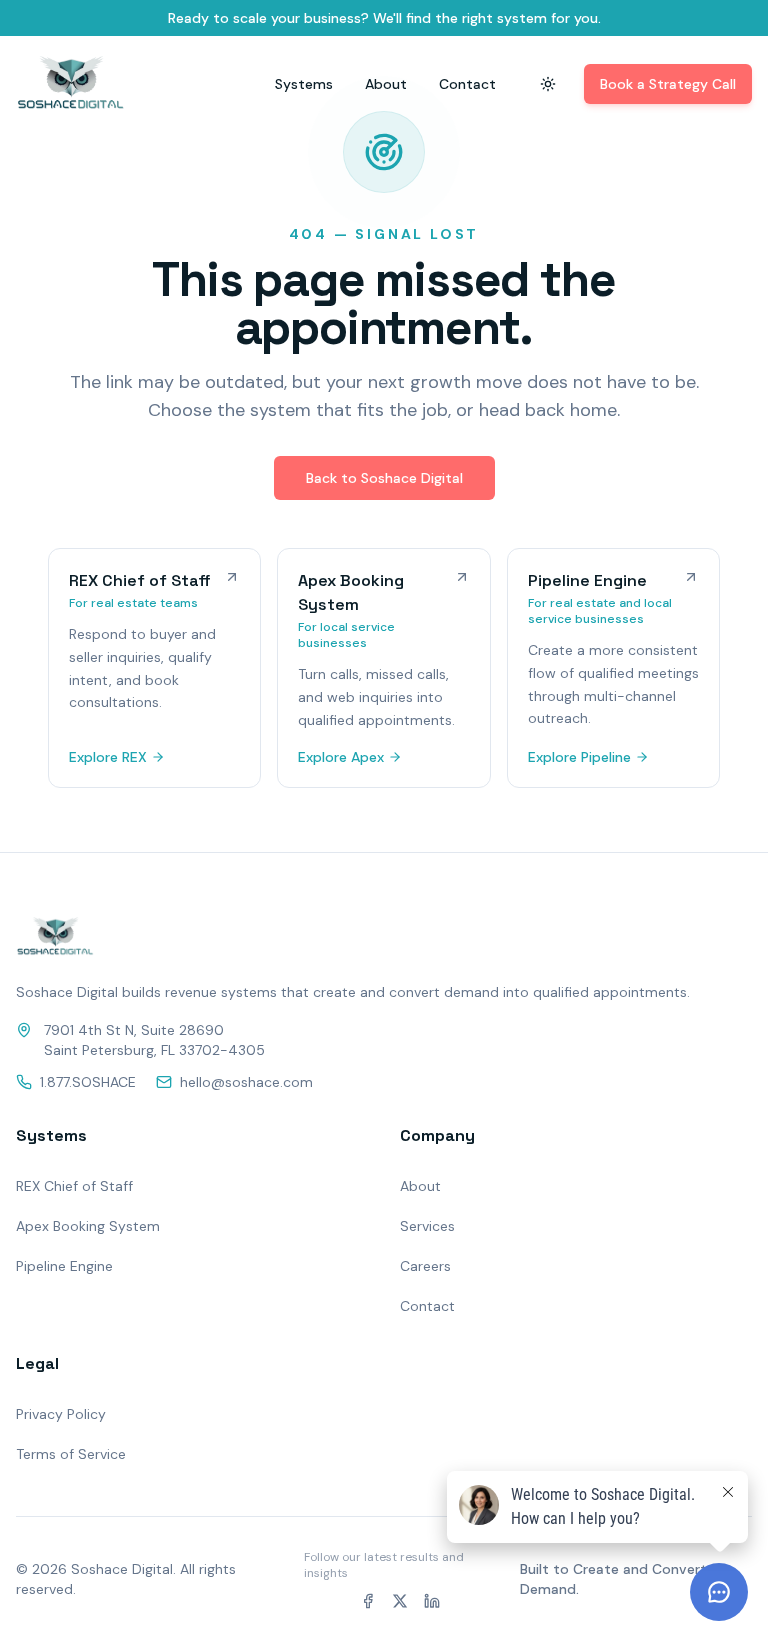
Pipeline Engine (64, 1266)
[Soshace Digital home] (70, 84)
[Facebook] (368, 1601)
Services (427, 1226)
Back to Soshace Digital (384, 478)
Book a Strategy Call (668, 84)
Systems (304, 84)
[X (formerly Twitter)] (400, 1601)
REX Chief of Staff (74, 1186)
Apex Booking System (88, 1226)
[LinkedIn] (432, 1601)
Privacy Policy (61, 1414)
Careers (425, 1266)
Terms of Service (71, 1454)
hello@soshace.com (246, 1082)
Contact (467, 84)
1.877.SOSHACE (88, 1082)
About (386, 84)
